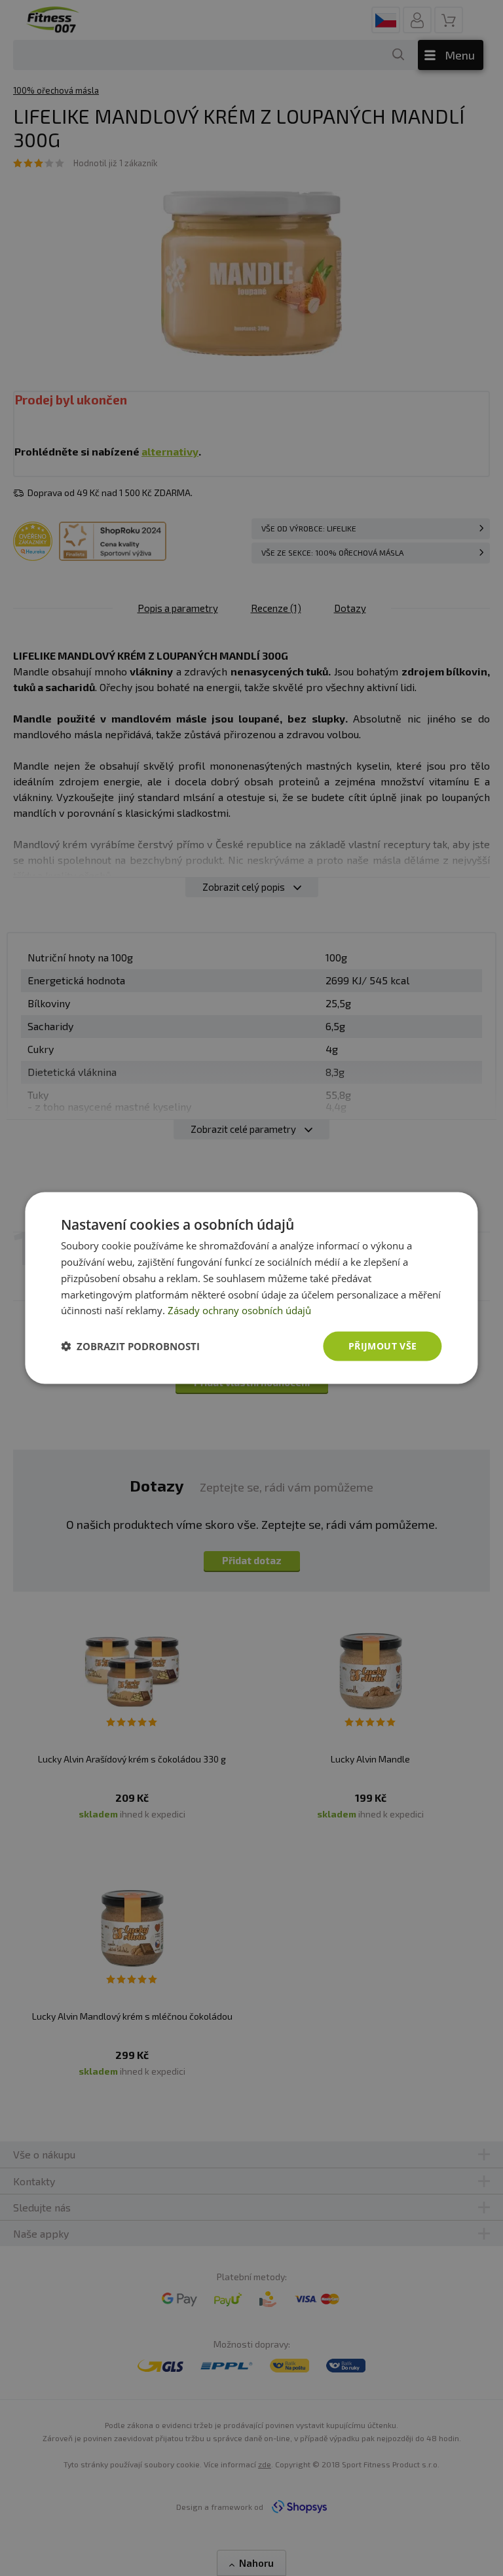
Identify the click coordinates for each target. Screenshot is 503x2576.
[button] (130, 1346)
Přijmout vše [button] (383, 1346)
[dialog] (251, 1288)
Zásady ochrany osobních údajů (239, 1310)
